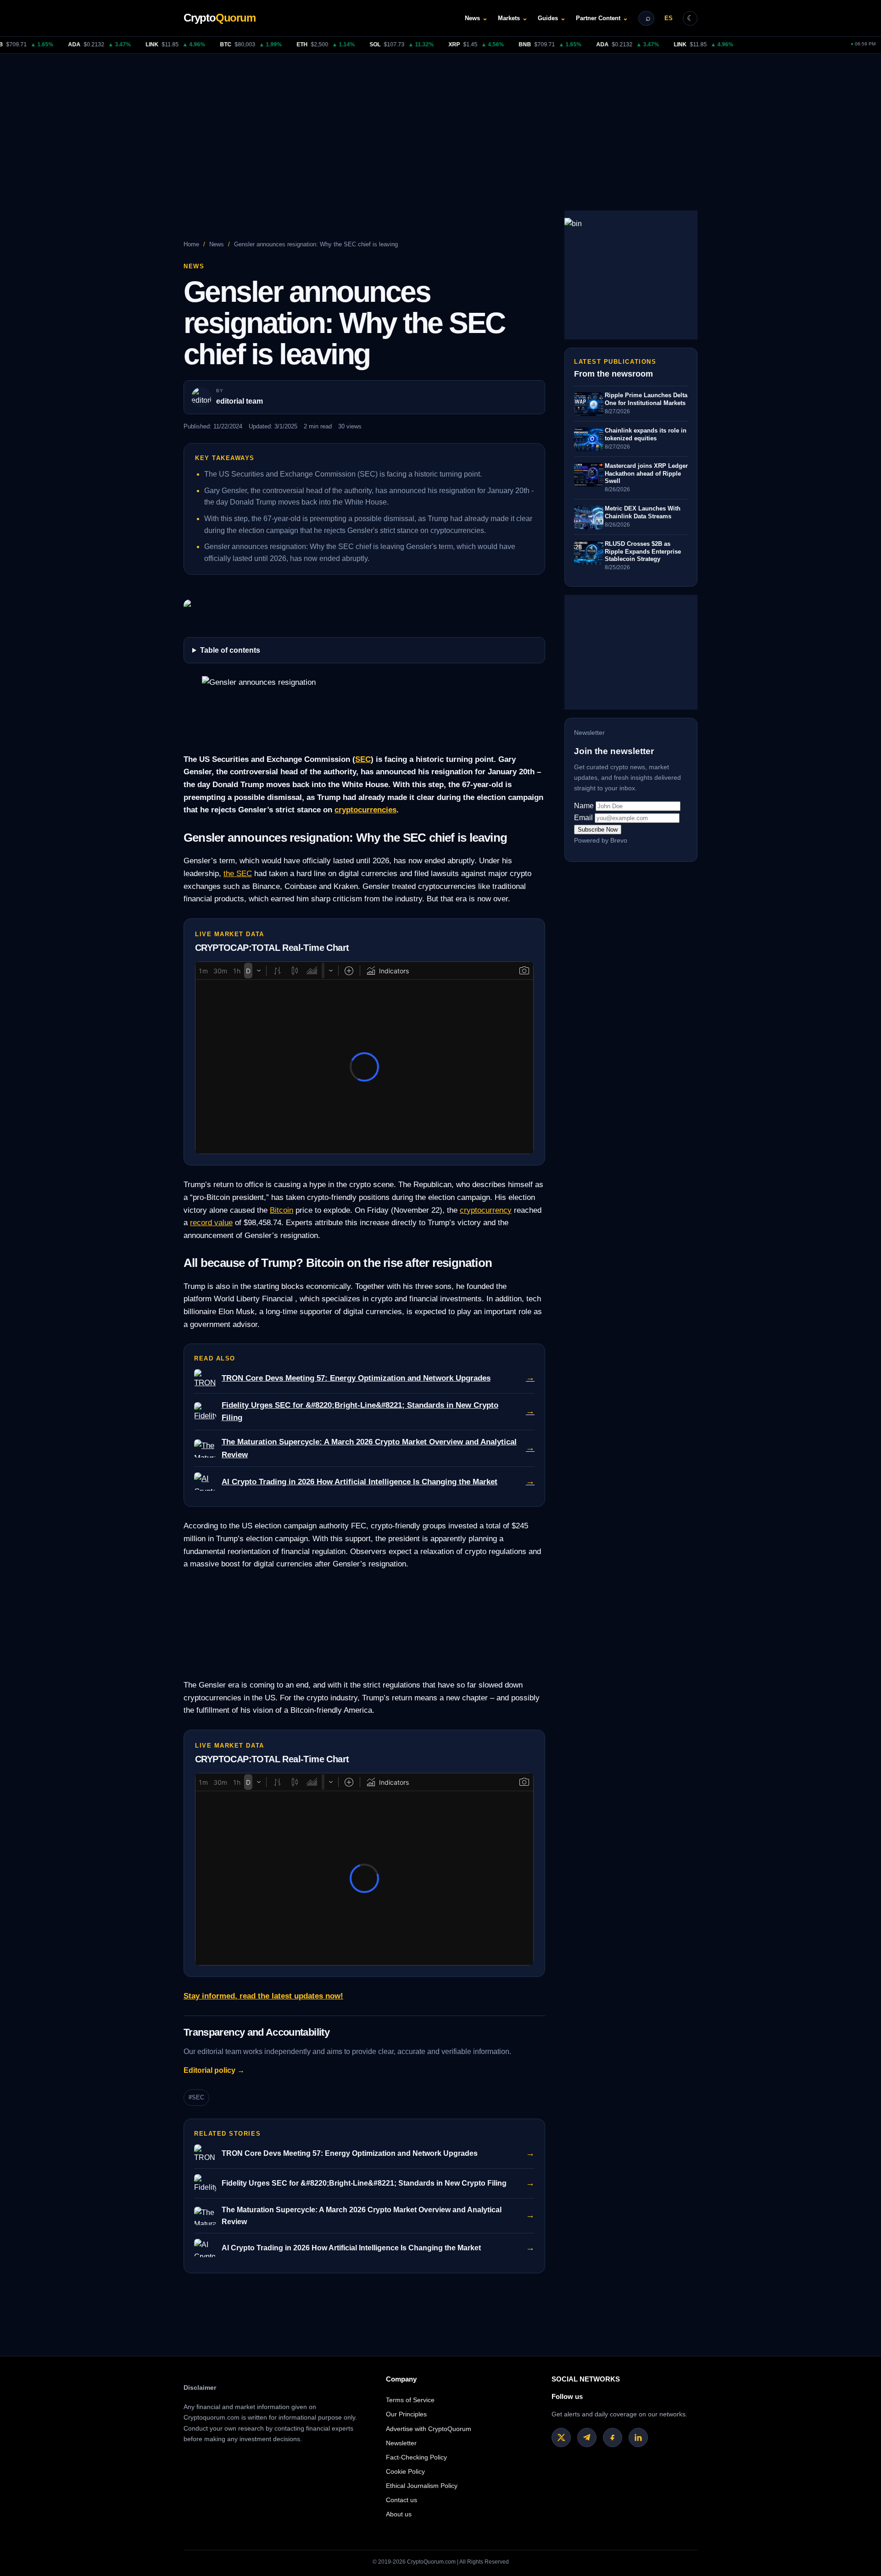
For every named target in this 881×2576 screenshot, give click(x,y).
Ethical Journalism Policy (422, 2486)
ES (669, 18)
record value (211, 1222)
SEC (363, 759)
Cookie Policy (405, 2471)
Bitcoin (282, 1210)
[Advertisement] (440, 122)
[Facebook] (613, 2437)
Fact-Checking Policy (416, 2457)
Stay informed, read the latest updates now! (263, 1996)
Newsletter (401, 2443)
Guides (552, 18)
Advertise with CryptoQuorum (429, 2429)
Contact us (401, 2500)
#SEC (196, 2097)
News (476, 18)
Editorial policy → (214, 2070)
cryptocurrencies (365, 810)
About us (399, 2514)
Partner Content (602, 18)
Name (584, 806)
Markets (513, 18)
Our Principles (406, 2414)
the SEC (238, 873)
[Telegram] (587, 2437)
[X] (561, 2437)
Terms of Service (410, 2400)
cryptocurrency (486, 1210)
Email (583, 818)
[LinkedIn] (638, 2437)
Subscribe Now (598, 830)
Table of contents (230, 650)
